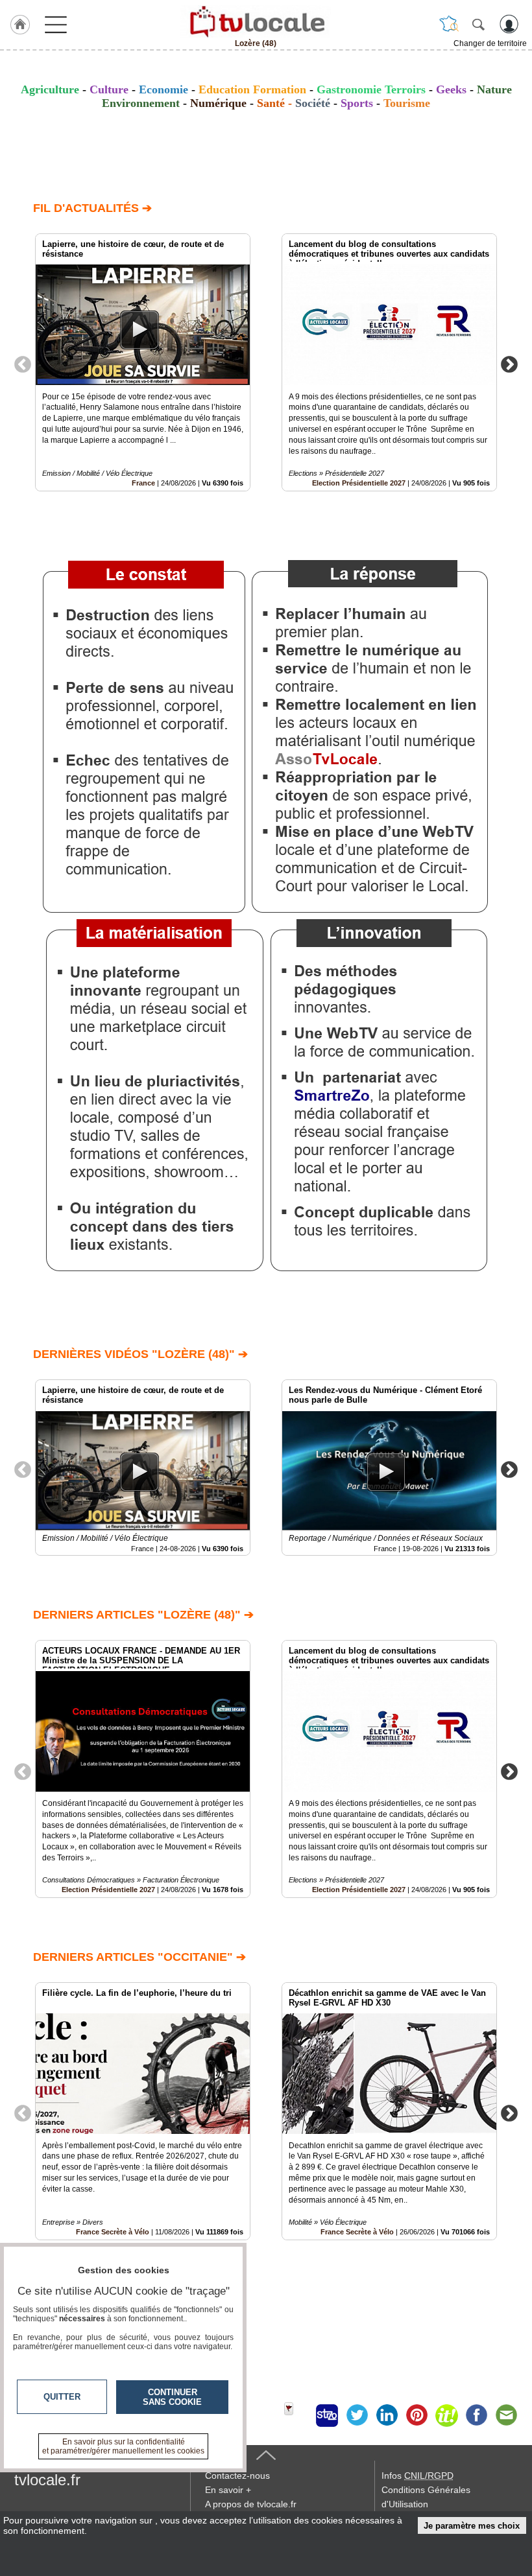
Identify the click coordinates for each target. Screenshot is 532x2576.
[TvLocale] (256, 21)
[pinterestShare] (417, 2415)
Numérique (218, 103)
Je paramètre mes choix (472, 2526)
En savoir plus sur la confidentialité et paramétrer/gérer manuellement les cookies (123, 2446)
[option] (143, 362)
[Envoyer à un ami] (506, 2415)
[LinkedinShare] (387, 2415)
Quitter (62, 2397)
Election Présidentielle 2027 (359, 483)
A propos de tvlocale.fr (251, 2504)
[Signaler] (297, 2415)
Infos (417, 2476)
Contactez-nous (237, 2476)
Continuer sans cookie (172, 2397)
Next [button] (509, 364)
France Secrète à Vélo (357, 2232)
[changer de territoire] (449, 24)
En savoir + (228, 2490)
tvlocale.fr (47, 2480)
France (143, 483)
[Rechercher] (478, 24)
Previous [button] (23, 364)
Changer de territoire (490, 43)
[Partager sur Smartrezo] (327, 2415)
